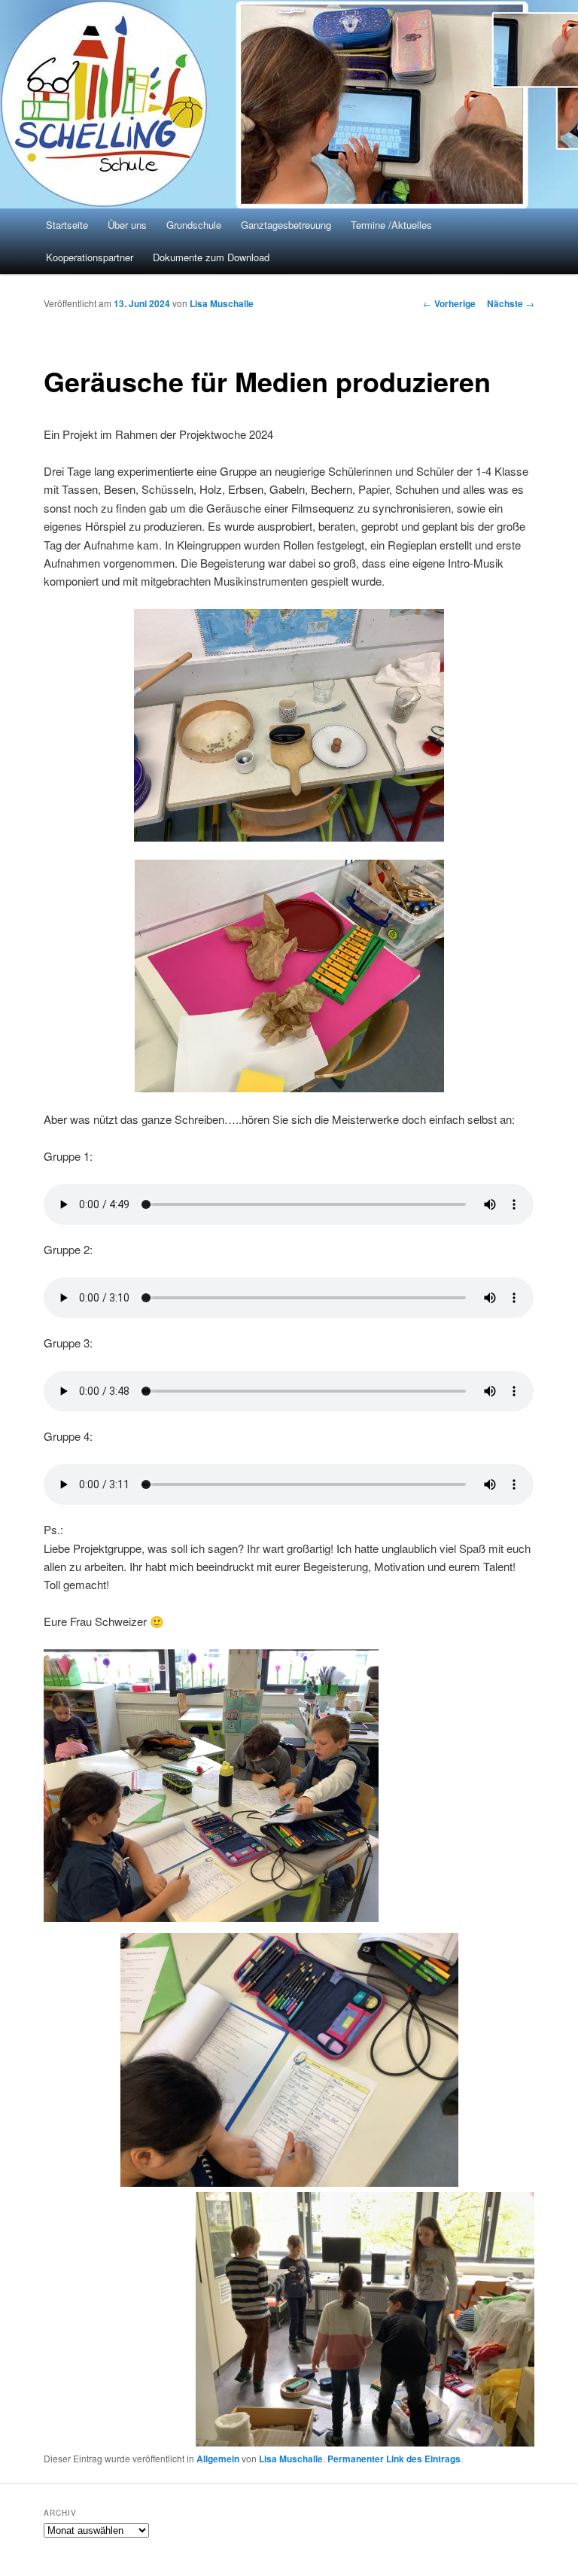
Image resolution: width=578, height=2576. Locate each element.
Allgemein (218, 2459)
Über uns (127, 225)
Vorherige (449, 303)
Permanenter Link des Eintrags (394, 2459)
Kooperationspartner (90, 257)
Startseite (67, 225)
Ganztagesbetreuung (286, 225)
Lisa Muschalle (222, 303)
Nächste (511, 303)
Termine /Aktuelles (391, 225)
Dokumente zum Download (211, 257)
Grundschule (194, 225)
